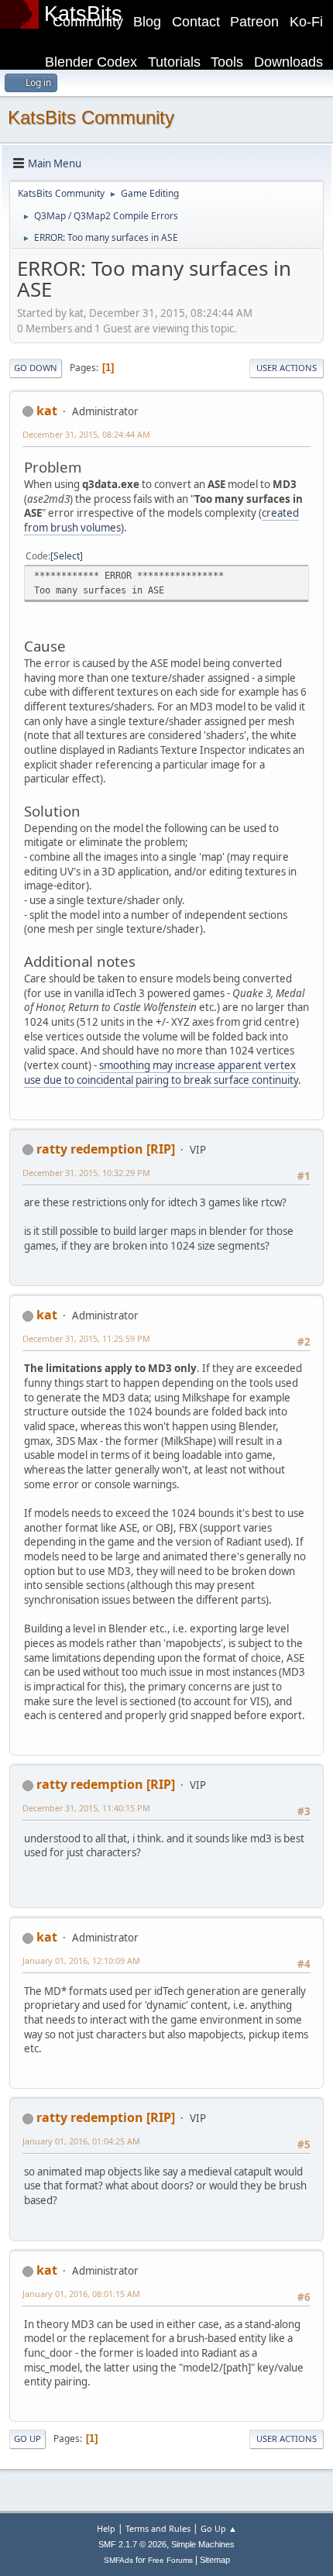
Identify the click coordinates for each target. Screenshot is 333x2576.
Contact (196, 22)
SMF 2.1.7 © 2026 (132, 2544)
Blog (147, 22)
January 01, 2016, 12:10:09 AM (81, 1960)
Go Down (36, 368)
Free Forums (170, 2560)
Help (106, 2528)
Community (88, 22)
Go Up (27, 2438)
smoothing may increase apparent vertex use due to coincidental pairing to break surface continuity (161, 1073)
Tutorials (174, 62)
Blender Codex (91, 62)
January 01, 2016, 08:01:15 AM (81, 2294)
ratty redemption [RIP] (106, 1149)
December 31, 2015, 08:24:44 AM (86, 434)
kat (47, 411)
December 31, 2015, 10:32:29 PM (86, 1173)
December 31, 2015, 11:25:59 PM (86, 1338)
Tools (227, 62)
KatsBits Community (91, 117)
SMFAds (118, 2560)
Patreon (254, 22)
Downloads (288, 62)
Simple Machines (203, 2544)
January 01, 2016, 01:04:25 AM (81, 2141)
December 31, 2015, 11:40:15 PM (86, 1808)
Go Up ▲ (219, 2528)
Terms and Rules (158, 2528)
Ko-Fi (306, 22)
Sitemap (215, 2560)
